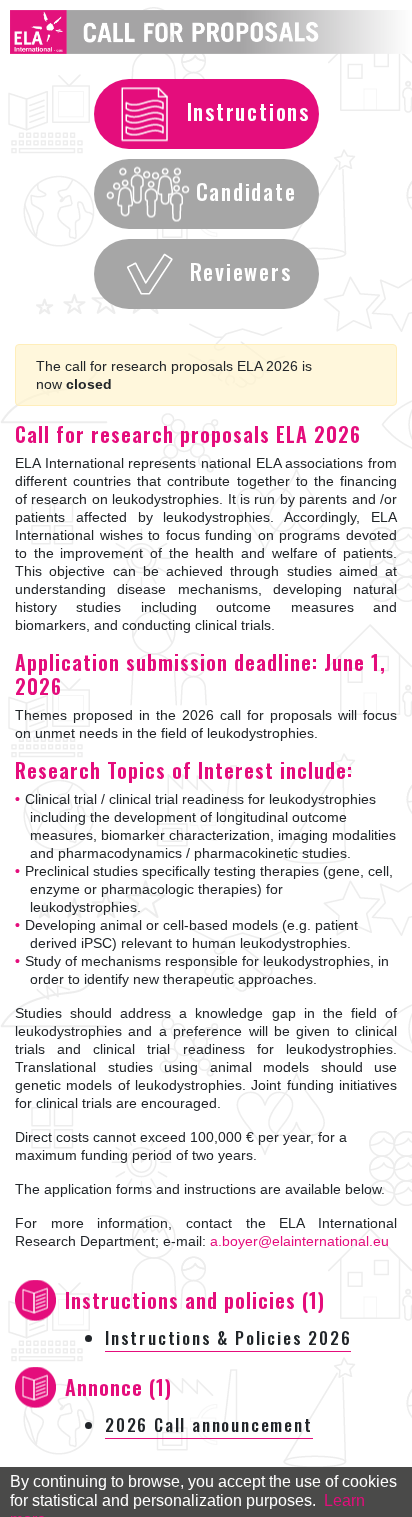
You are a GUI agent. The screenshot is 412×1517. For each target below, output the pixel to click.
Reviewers (241, 271)
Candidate (246, 191)
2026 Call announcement (209, 1424)
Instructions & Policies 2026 (228, 1337)
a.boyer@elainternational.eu (299, 1241)
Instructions (249, 111)
